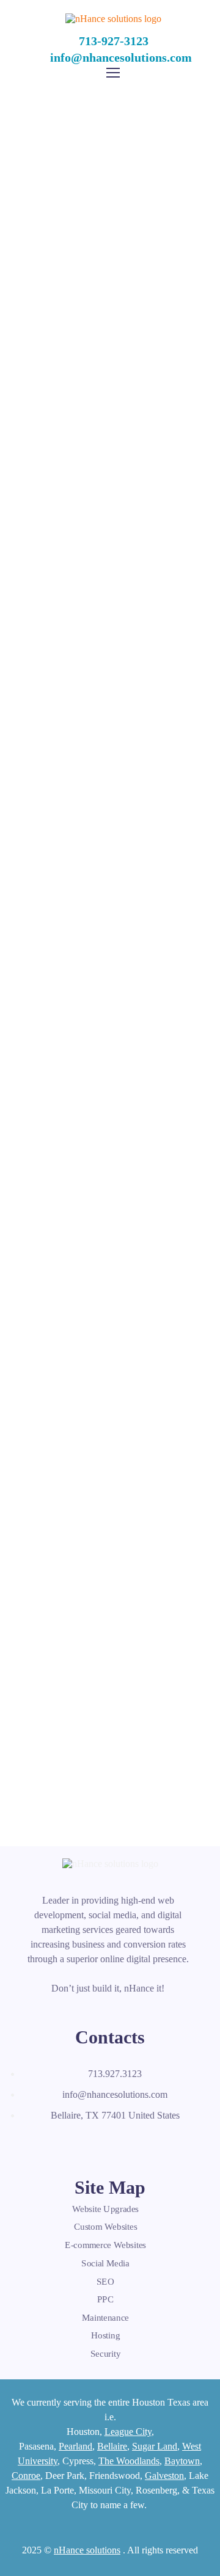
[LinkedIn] (87, 2144)
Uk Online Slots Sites (110, 1205)
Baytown (182, 2461)
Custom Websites (106, 2227)
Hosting (106, 2335)
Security (105, 2354)
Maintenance (105, 2318)
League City (128, 2432)
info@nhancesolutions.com (121, 57)
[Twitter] (60, 2144)
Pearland (75, 2446)
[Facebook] (33, 2144)
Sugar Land (155, 2446)
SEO (105, 2281)
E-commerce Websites (105, 2245)
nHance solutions (87, 2550)
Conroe (26, 2476)
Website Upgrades (105, 2209)
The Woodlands (129, 2461)
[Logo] (113, 19)
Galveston (164, 2476)
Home (29, 217)
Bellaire (112, 2446)
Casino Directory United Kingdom (110, 531)
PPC (106, 2299)
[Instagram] (114, 2144)
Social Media (105, 2263)
